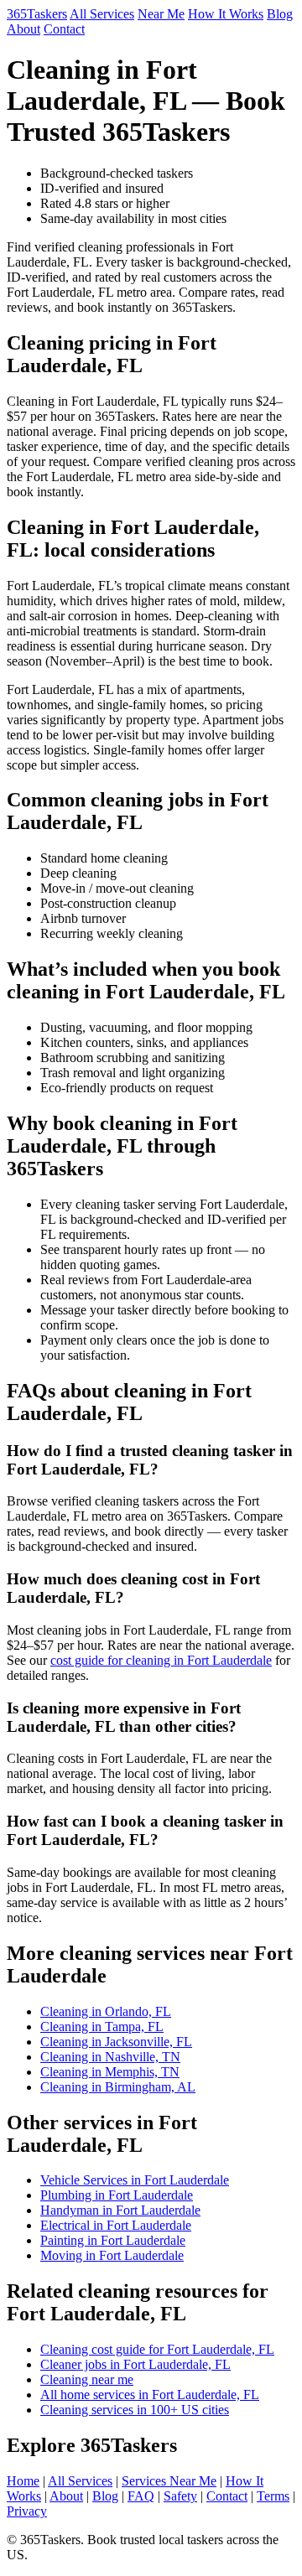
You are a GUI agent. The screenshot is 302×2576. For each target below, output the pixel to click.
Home (23, 2481)
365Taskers (37, 14)
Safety (180, 2496)
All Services (102, 14)
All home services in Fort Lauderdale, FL (150, 2395)
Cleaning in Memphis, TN (110, 2072)
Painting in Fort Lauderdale (113, 2240)
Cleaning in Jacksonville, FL (116, 2042)
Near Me (161, 14)
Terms (273, 2496)
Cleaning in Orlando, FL (106, 2011)
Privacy (27, 2511)
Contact (64, 29)
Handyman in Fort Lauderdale (120, 2210)
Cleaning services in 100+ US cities (135, 2410)
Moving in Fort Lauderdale (112, 2255)
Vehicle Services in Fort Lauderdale (135, 2180)
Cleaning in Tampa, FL (102, 2027)
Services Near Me (169, 2481)
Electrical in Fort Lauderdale (116, 2225)
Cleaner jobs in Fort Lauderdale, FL (135, 2364)
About (23, 29)
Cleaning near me (87, 2379)
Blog (280, 14)
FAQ (141, 2496)
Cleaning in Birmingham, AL (118, 2087)
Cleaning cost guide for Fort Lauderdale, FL (157, 2349)
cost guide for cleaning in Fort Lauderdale (161, 1660)
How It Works (226, 14)
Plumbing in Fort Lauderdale (117, 2195)
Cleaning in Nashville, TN (110, 2057)
